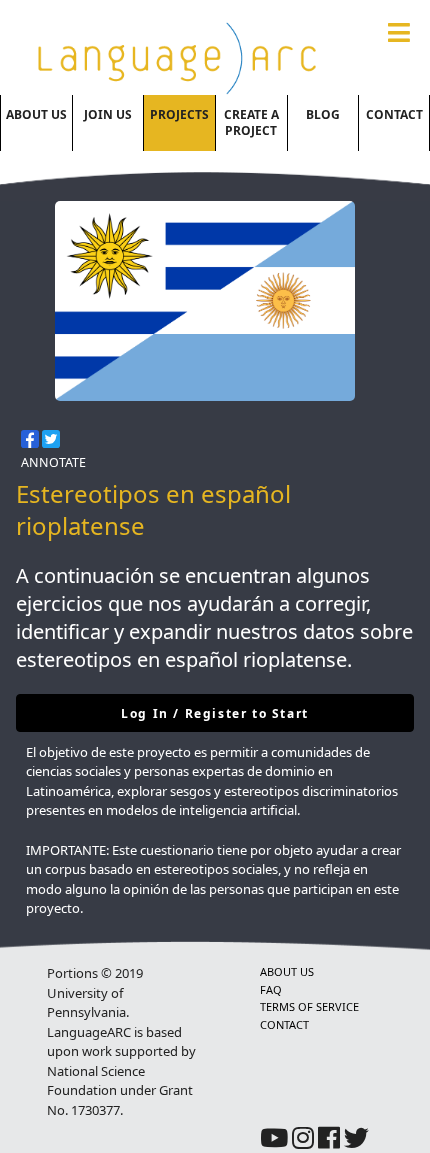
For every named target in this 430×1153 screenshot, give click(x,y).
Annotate (53, 462)
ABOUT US (287, 971)
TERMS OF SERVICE (309, 1006)
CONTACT (284, 1024)
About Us (36, 114)
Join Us (108, 114)
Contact (394, 114)
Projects (179, 114)
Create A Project (251, 122)
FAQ (271, 989)
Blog (323, 114)
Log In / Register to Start (215, 713)
